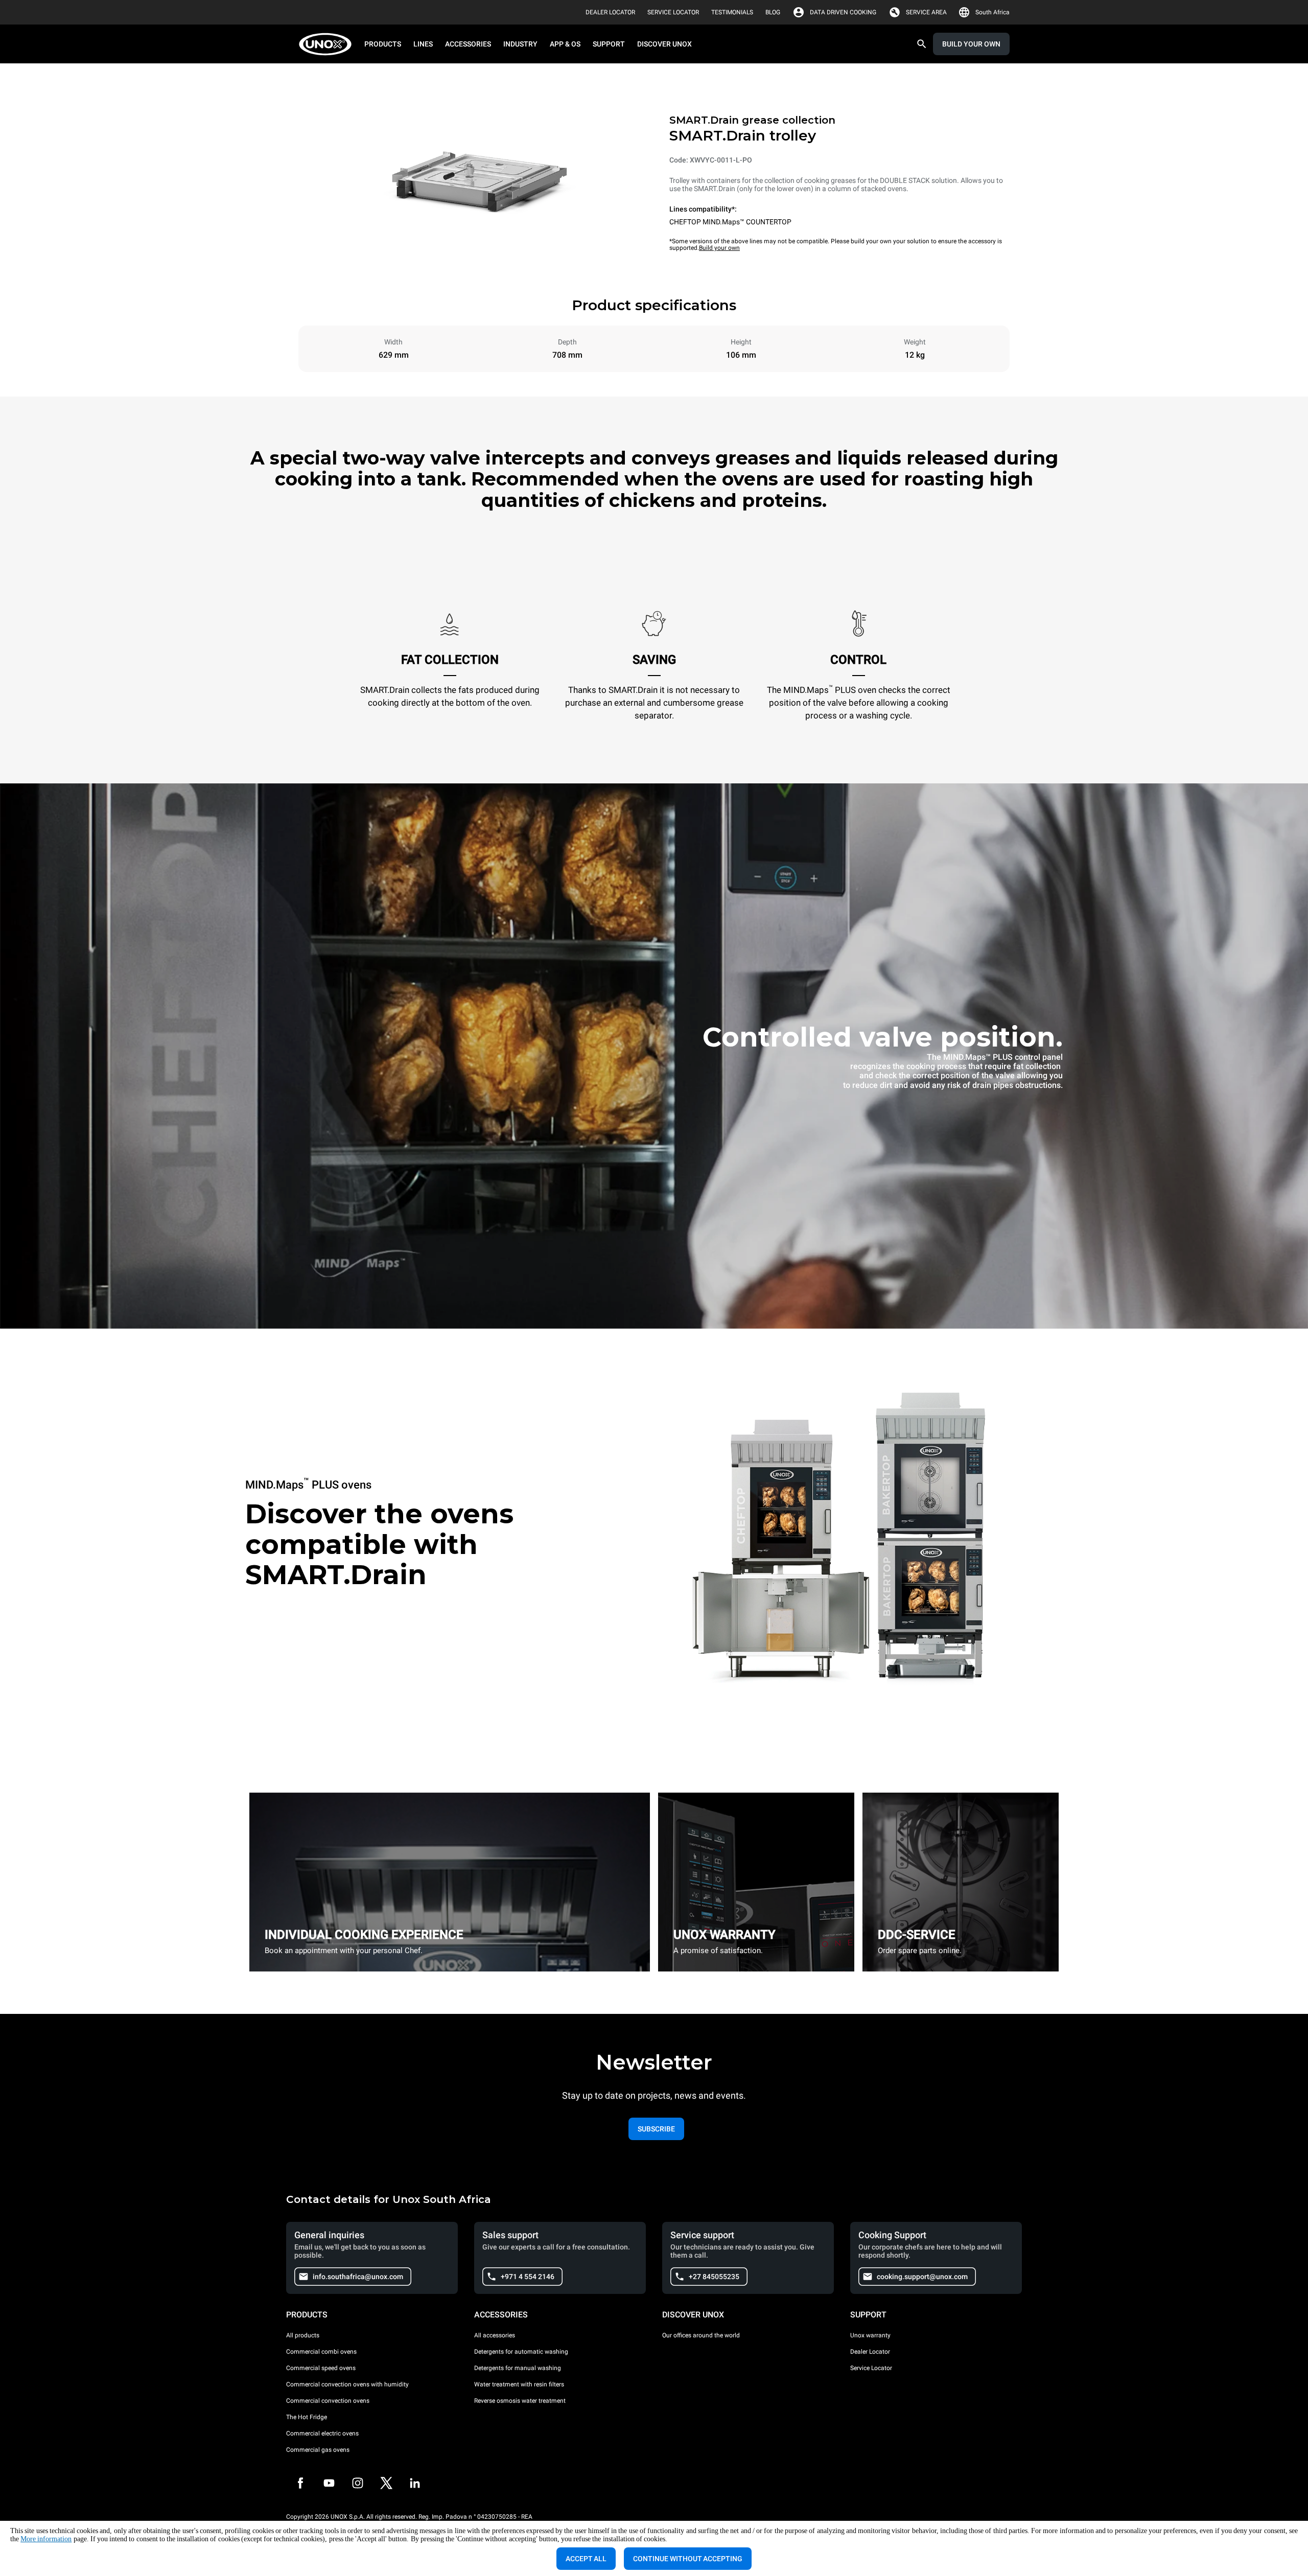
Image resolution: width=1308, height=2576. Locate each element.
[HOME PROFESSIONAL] (328, 44)
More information (46, 2539)
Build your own (719, 248)
